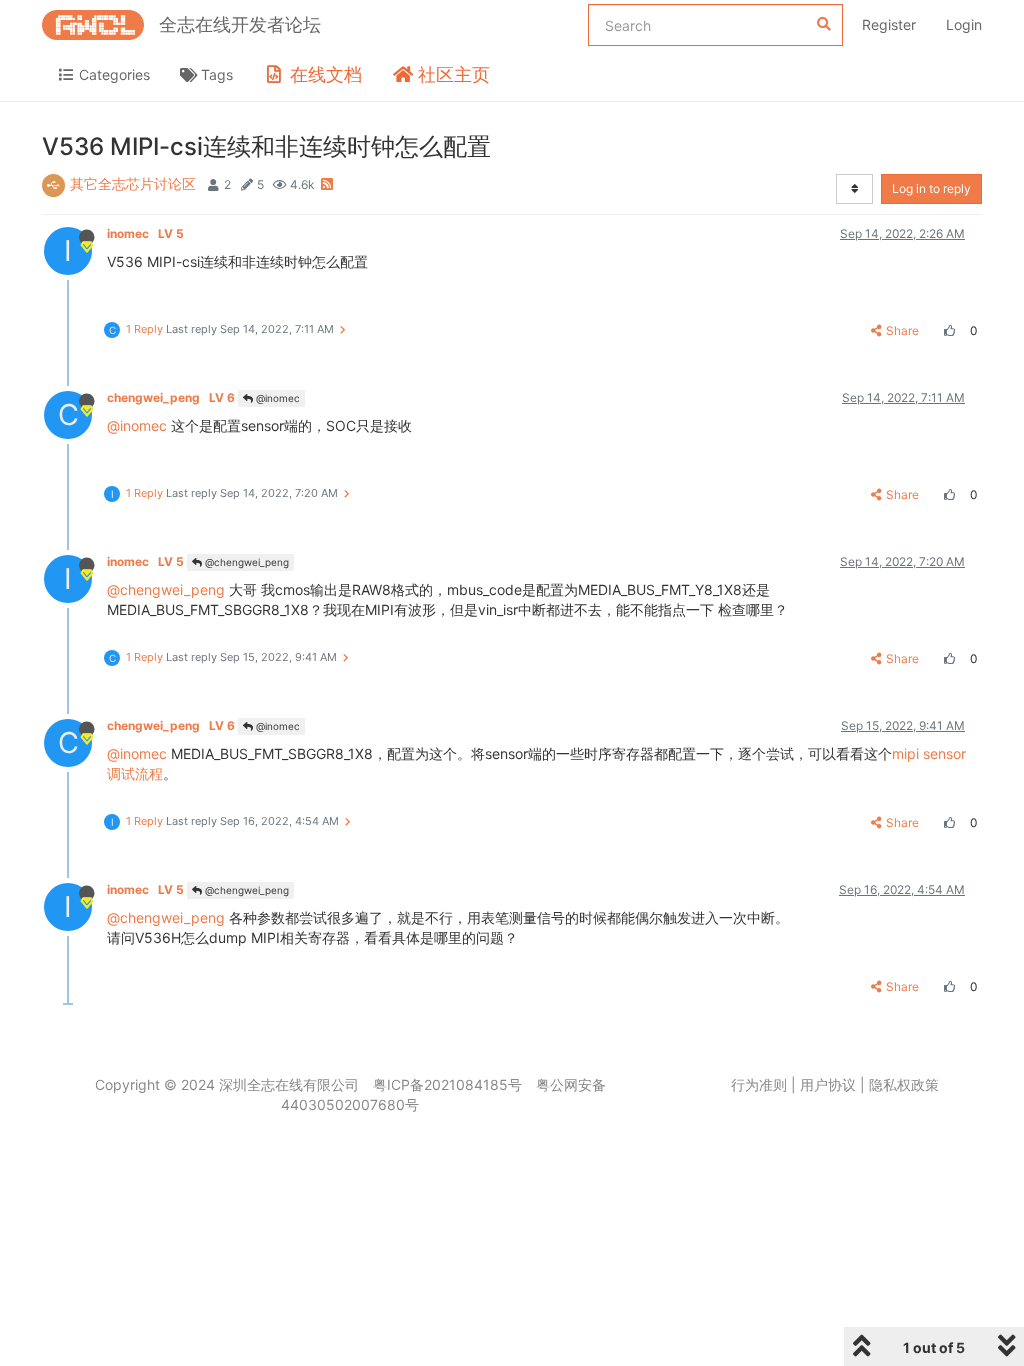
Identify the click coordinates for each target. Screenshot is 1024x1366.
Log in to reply (931, 188)
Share (902, 330)
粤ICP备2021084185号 (447, 1084)
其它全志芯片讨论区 (133, 183)
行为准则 (759, 1084)
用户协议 (828, 1084)
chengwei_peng (171, 397)
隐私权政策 (904, 1084)
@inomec (276, 398)
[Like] (947, 330)
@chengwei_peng (245, 562)
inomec (145, 233)
